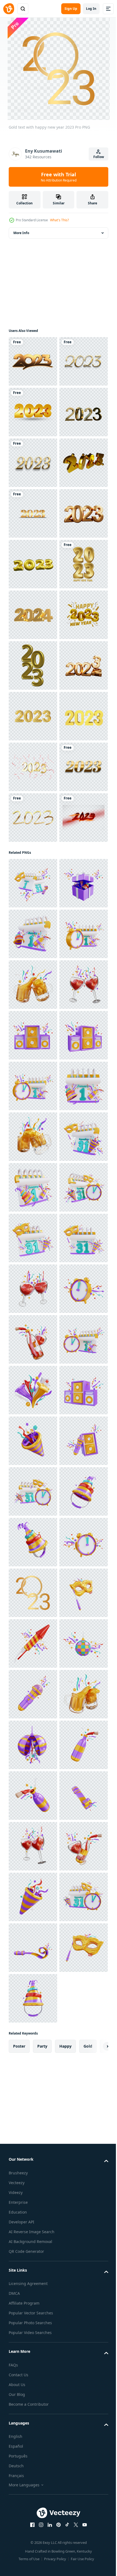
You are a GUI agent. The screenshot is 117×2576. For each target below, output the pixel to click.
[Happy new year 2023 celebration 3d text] (33, 818)
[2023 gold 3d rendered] (33, 615)
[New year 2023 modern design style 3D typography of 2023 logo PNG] (33, 361)
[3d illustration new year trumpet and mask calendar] (33, 1390)
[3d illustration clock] (33, 2252)
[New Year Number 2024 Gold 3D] (33, 868)
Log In (91, 9)
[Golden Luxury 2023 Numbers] (33, 412)
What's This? (59, 220)
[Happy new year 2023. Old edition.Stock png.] (33, 665)
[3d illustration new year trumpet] (33, 2505)
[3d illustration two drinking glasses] (33, 1643)
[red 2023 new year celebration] (33, 1324)
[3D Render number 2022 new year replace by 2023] (33, 1020)
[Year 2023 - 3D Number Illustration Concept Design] (33, 970)
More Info (21, 233)
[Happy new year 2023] (33, 767)
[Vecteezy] (9, 9)
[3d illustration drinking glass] (33, 1593)
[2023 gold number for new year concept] (33, 1122)
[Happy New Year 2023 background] (33, 1172)
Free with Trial (59, 177)
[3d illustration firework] (33, 2404)
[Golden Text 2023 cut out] (33, 1274)
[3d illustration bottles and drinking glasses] (33, 2302)
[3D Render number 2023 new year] (33, 716)
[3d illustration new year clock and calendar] (33, 1542)
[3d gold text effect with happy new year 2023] (33, 463)
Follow (99, 157)
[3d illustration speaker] (33, 1694)
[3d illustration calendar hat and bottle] (33, 1491)
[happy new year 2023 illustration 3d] (33, 919)
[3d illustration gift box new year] (33, 1441)
